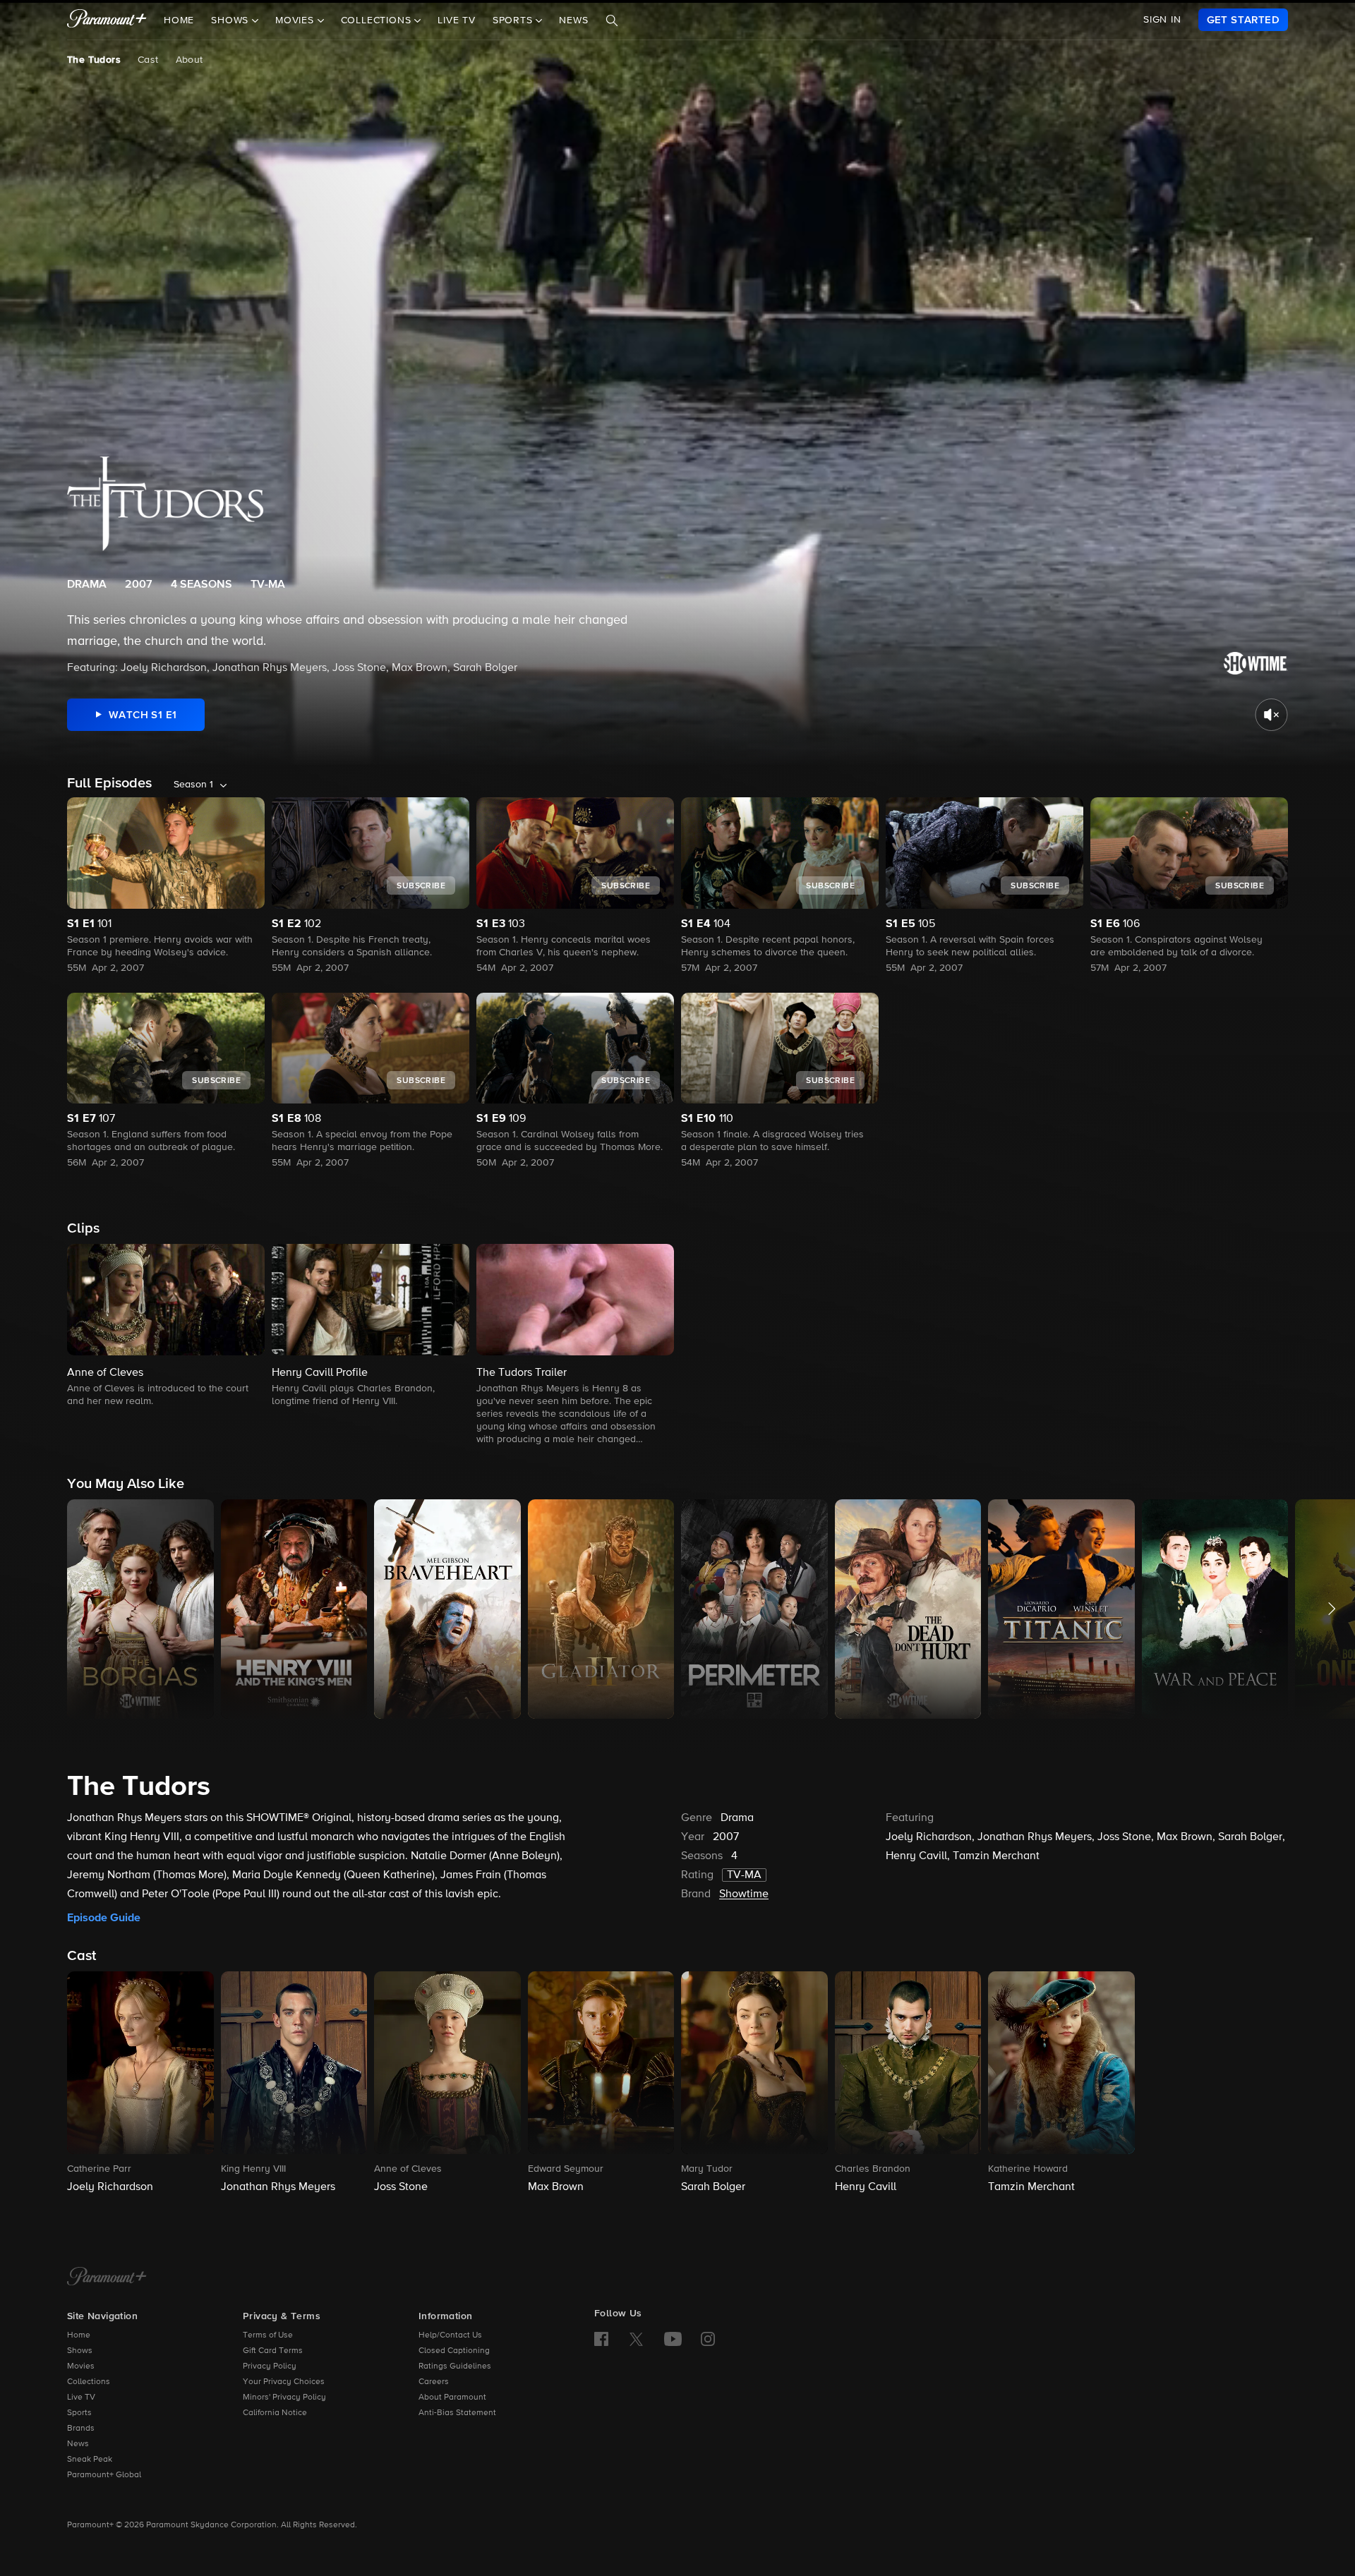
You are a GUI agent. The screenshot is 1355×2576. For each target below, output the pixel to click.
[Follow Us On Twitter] (636, 2338)
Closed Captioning (454, 2351)
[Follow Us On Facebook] (601, 2339)
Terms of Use (268, 2335)
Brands (81, 2429)
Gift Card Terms (273, 2351)
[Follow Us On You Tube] (673, 2339)
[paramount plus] (107, 20)
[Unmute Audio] (1271, 715)
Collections (89, 2382)
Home (179, 20)
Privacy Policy (270, 2366)
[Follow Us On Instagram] (708, 2339)
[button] (166, 1326)
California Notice (275, 2413)
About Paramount (452, 2397)
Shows (80, 2351)
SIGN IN (1162, 20)
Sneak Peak (90, 2460)
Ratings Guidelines (455, 2366)
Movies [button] (296, 20)
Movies (81, 2366)
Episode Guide (104, 1918)
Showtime (744, 1894)
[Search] (612, 20)
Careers (434, 2382)
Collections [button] (378, 20)
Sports (79, 2413)
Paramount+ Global (104, 2475)
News (573, 20)
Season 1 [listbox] (193, 785)
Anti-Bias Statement (457, 2413)
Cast (148, 60)
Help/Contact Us (450, 2335)
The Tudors (94, 60)
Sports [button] (514, 20)
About (189, 60)
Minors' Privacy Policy (284, 2397)
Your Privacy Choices (284, 2382)
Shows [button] (231, 20)
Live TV (457, 20)
